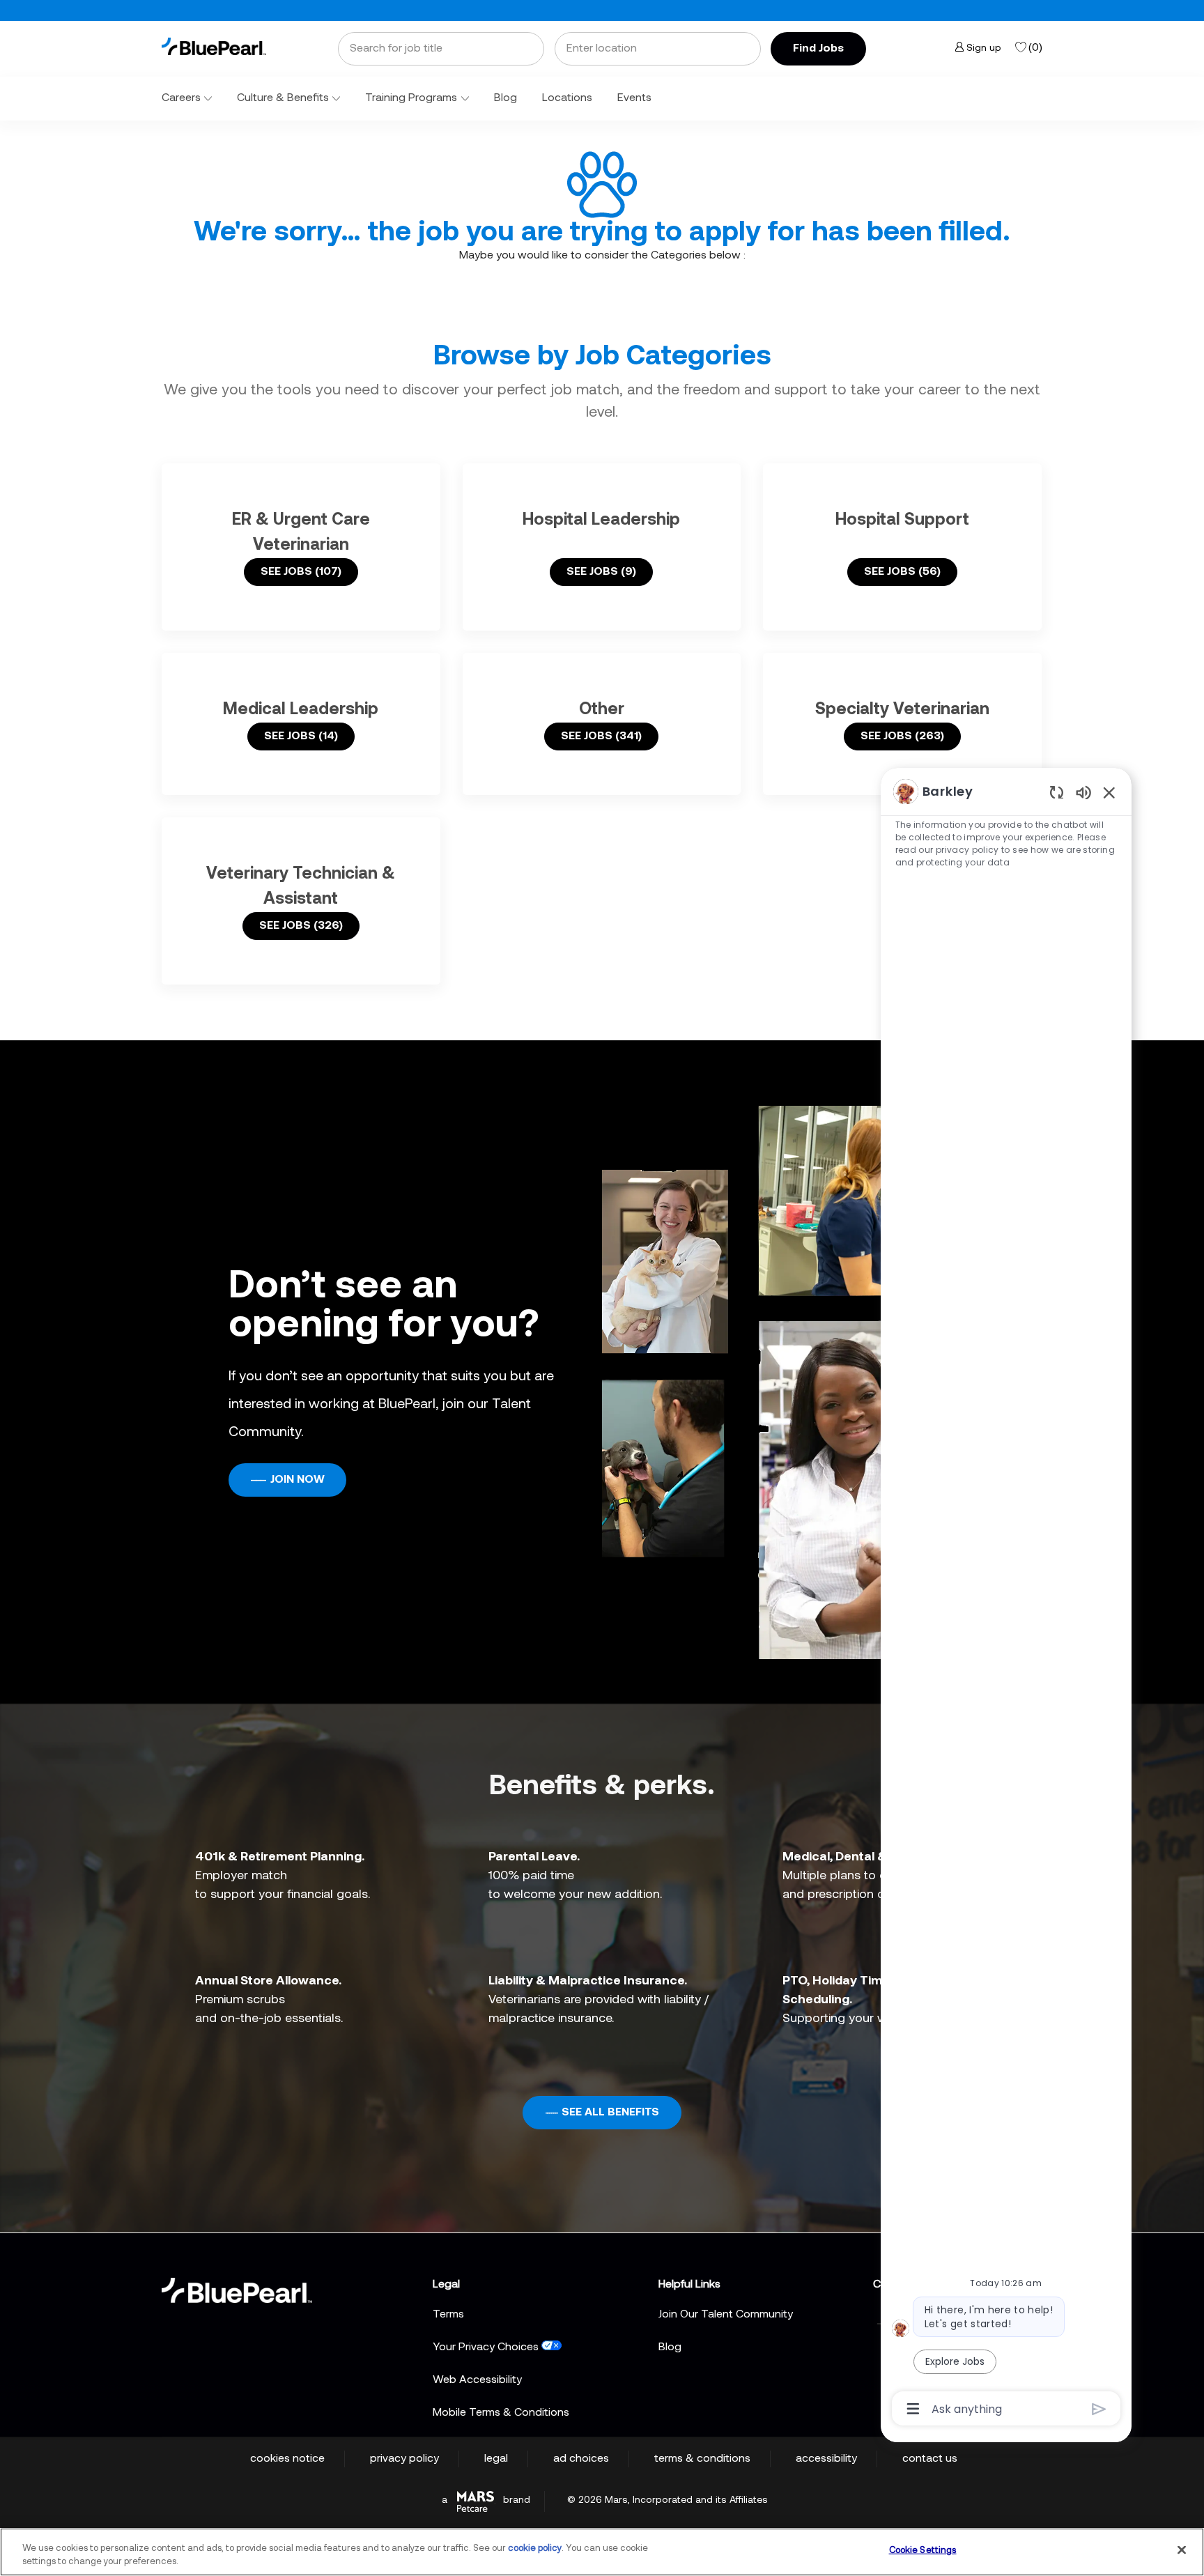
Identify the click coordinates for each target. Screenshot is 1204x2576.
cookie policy (535, 2548)
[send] (1099, 2409)
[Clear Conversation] (1057, 792)
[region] (1006, 1599)
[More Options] (913, 2409)
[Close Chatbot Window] (1109, 792)
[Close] (1182, 2550)
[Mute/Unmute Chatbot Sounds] (1083, 792)
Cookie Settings (923, 2551)
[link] (214, 46)
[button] (818, 49)
